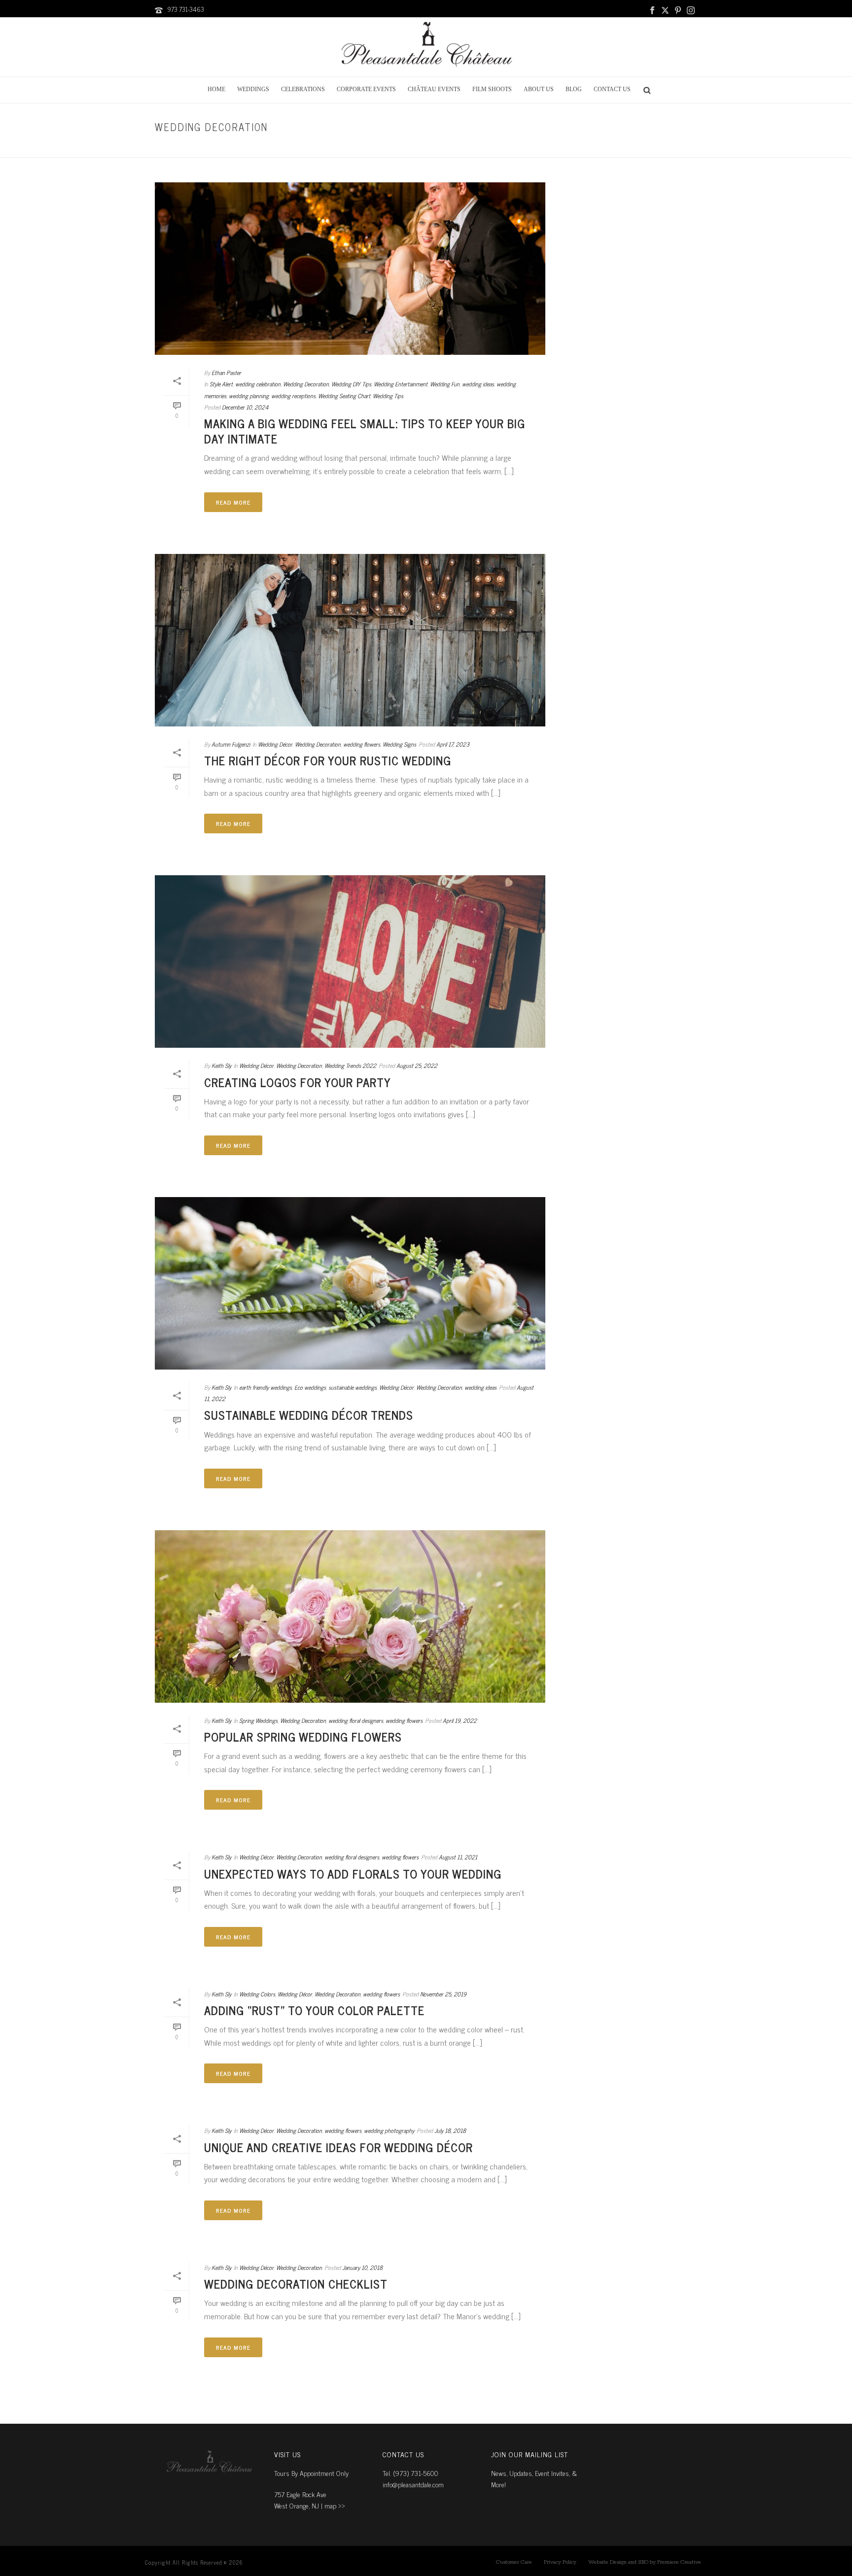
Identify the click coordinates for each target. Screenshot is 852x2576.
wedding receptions (293, 396)
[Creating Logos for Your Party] (350, 962)
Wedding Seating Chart (344, 396)
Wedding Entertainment (401, 384)
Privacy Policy (560, 2562)
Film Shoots (492, 89)
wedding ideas (478, 384)
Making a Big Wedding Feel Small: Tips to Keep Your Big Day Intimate (365, 431)
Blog (574, 89)
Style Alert (675, 148)
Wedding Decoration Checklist (296, 2284)
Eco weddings (310, 1387)
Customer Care (514, 2562)
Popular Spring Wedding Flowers (303, 1736)
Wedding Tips (388, 396)
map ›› (335, 2505)
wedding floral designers (356, 1720)
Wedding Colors (257, 1994)
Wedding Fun (445, 384)
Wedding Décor (275, 744)
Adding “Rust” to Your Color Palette (314, 2010)
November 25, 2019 (443, 1994)
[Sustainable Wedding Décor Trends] (350, 1283)
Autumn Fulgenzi (231, 744)
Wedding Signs (399, 744)
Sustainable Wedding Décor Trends (309, 1415)
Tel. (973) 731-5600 (410, 2473)
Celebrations (303, 89)
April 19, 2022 (460, 1720)
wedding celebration (258, 384)
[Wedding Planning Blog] (426, 47)
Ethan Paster (226, 373)
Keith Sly (221, 1065)
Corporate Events (366, 89)
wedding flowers (362, 744)
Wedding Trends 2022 (350, 1065)
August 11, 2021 (458, 1857)
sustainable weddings (353, 1387)
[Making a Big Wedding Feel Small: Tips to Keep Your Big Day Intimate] (350, 269)
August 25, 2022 (417, 1065)
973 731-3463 (186, 9)
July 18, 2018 (450, 2130)
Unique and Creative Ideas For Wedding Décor (338, 2147)
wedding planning (249, 396)
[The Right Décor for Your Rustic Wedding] (350, 640)
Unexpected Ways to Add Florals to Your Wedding (353, 1873)
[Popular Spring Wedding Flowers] (350, 1616)
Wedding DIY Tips (351, 384)
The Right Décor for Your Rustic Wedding (328, 760)
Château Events (434, 89)
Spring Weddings (258, 1720)
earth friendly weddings (266, 1387)
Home (216, 89)
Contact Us (612, 89)
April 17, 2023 (453, 744)
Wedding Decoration (306, 384)
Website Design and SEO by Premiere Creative (645, 2562)
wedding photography (389, 2130)
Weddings (253, 89)
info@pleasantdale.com (413, 2484)
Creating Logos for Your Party (298, 1082)
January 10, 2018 (362, 2267)
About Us (539, 89)
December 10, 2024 (245, 407)
